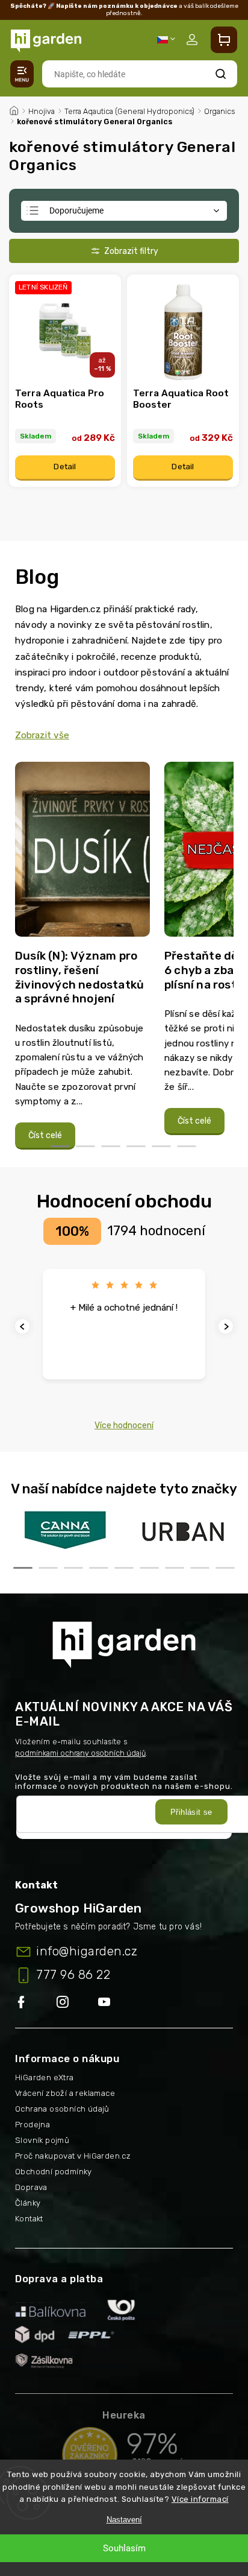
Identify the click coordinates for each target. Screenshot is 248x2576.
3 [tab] (111, 1146)
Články (28, 2203)
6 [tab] (187, 1146)
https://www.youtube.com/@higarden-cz (109, 2003)
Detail (65, 467)
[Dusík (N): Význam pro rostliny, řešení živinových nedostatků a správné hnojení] (82, 854)
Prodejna (33, 2125)
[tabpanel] (82, 956)
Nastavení (124, 2520)
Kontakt (29, 2219)
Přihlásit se (191, 1812)
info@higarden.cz (87, 1951)
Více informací (200, 2499)
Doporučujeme (76, 210)
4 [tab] (136, 1146)
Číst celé (45, 1135)
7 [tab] (175, 1568)
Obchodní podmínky (54, 2172)
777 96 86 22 (73, 1975)
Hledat (221, 74)
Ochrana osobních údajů (62, 2109)
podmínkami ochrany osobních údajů (80, 1753)
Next (228, 1327)
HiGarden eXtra (45, 2078)
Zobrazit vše (42, 735)
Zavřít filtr (124, 251)
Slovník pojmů (42, 2140)
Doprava (31, 2187)
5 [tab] (161, 1146)
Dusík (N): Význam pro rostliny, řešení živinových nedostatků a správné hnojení (79, 977)
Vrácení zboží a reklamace (65, 2093)
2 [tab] (85, 1146)
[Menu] (22, 74)
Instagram (77, 2003)
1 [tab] (60, 1146)
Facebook (36, 2003)
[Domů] (14, 109)
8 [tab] (200, 1568)
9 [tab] (225, 1568)
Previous (24, 1327)
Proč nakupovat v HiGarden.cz (73, 2156)
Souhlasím (124, 2548)
